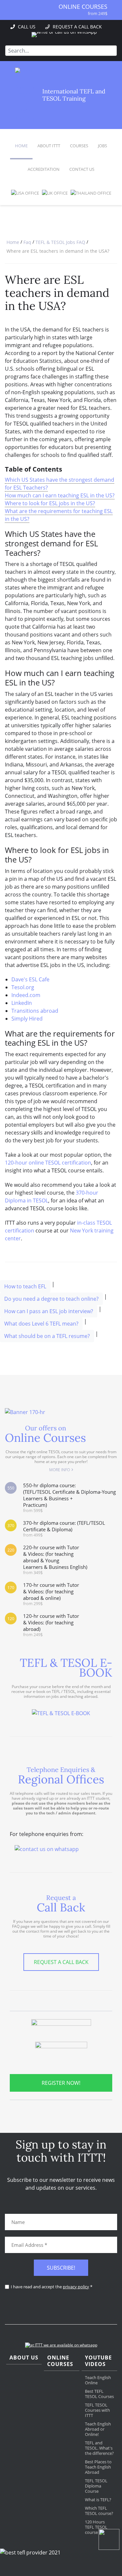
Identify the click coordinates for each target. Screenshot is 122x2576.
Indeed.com (26, 995)
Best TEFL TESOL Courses (99, 2394)
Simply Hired (27, 1019)
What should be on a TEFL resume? (47, 1336)
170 (11, 1588)
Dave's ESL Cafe (30, 979)
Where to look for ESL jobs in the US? (50, 503)
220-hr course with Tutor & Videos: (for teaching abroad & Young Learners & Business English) (55, 1560)
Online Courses (83, 7)
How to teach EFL (25, 1286)
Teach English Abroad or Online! (98, 2429)
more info (60, 1470)
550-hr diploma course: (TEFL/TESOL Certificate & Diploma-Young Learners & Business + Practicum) (69, 1497)
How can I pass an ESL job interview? (49, 1311)
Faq (27, 242)
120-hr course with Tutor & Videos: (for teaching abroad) (51, 1625)
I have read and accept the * (52, 2287)
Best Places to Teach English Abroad (98, 2467)
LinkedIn (22, 1003)
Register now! (61, 2083)
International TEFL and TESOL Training (74, 95)
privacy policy (76, 2287)
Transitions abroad (35, 1011)
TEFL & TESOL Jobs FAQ (60, 242)
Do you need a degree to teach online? (51, 1299)
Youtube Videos (98, 2361)
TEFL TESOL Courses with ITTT (97, 2410)
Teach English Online (98, 2380)
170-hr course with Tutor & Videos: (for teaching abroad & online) (51, 1594)
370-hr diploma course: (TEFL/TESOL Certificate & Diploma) (64, 1529)
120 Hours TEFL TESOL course (96, 2527)
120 (11, 1619)
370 (11, 1526)
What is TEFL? (98, 2500)
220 (11, 1550)
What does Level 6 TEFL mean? (41, 1324)
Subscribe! (61, 2268)
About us (24, 2358)
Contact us (82, 169)
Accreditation (44, 169)
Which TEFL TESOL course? (99, 2511)
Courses (79, 146)
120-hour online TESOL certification (48, 1163)
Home (21, 146)
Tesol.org (23, 987)
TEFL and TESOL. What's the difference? (99, 2448)
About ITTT (49, 146)
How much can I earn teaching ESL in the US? (60, 495)
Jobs (102, 146)
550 (11, 1488)
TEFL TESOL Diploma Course (96, 2486)
